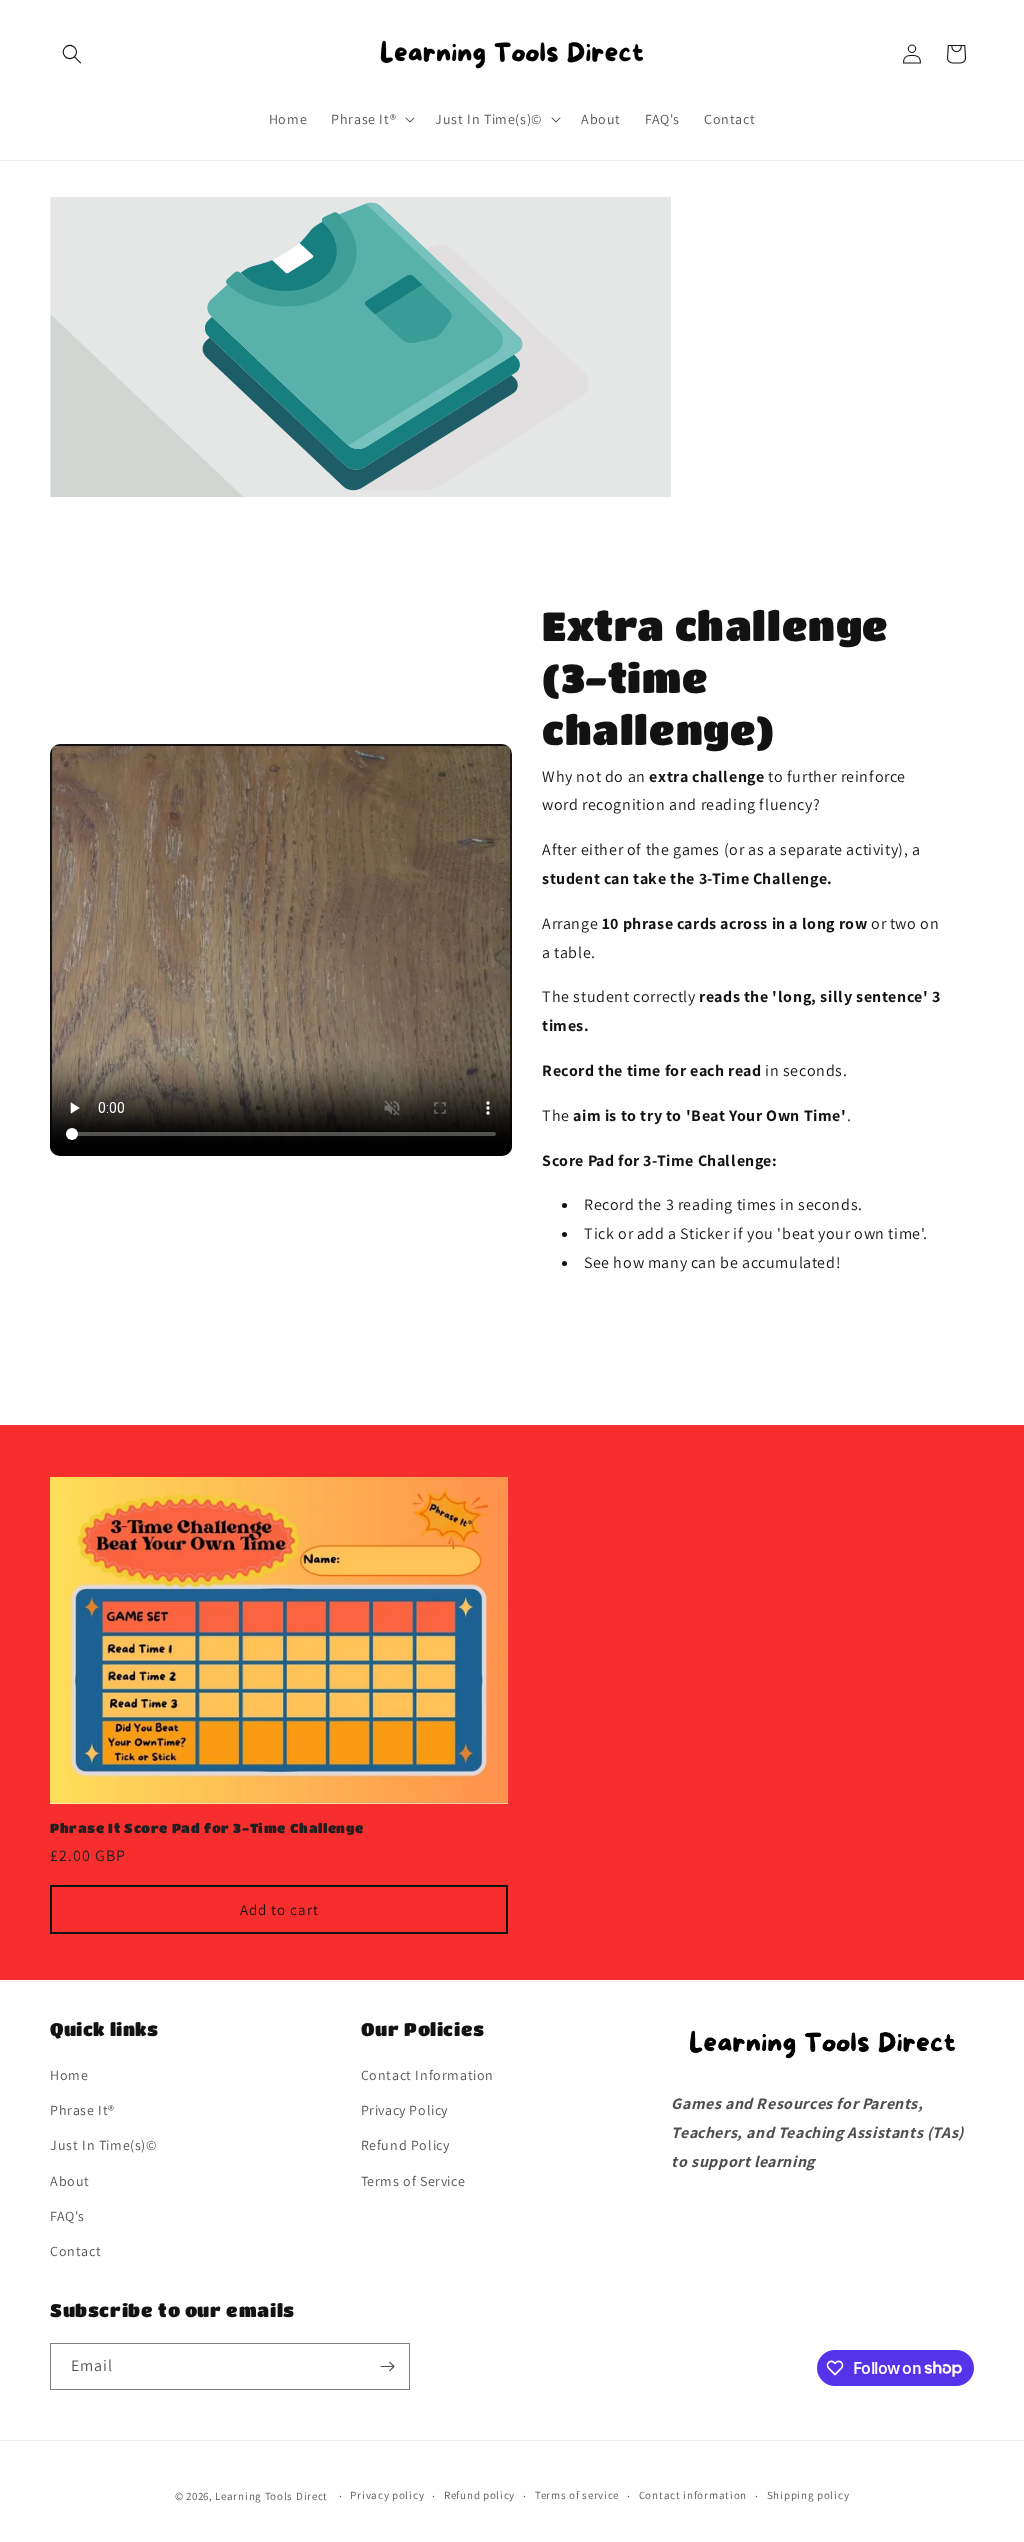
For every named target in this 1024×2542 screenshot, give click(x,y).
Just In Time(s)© (103, 2145)
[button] (72, 54)
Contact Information (427, 2075)
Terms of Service (413, 2181)
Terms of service (577, 2495)
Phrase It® (82, 2110)
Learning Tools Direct (271, 2496)
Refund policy (479, 2495)
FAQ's (67, 2216)
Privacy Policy (404, 2110)
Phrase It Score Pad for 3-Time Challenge (207, 1827)
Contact (75, 2251)
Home (69, 2075)
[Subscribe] (387, 2366)
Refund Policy (405, 2145)
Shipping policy (808, 2495)
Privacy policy (387, 2495)
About (70, 2181)
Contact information (693, 2495)
